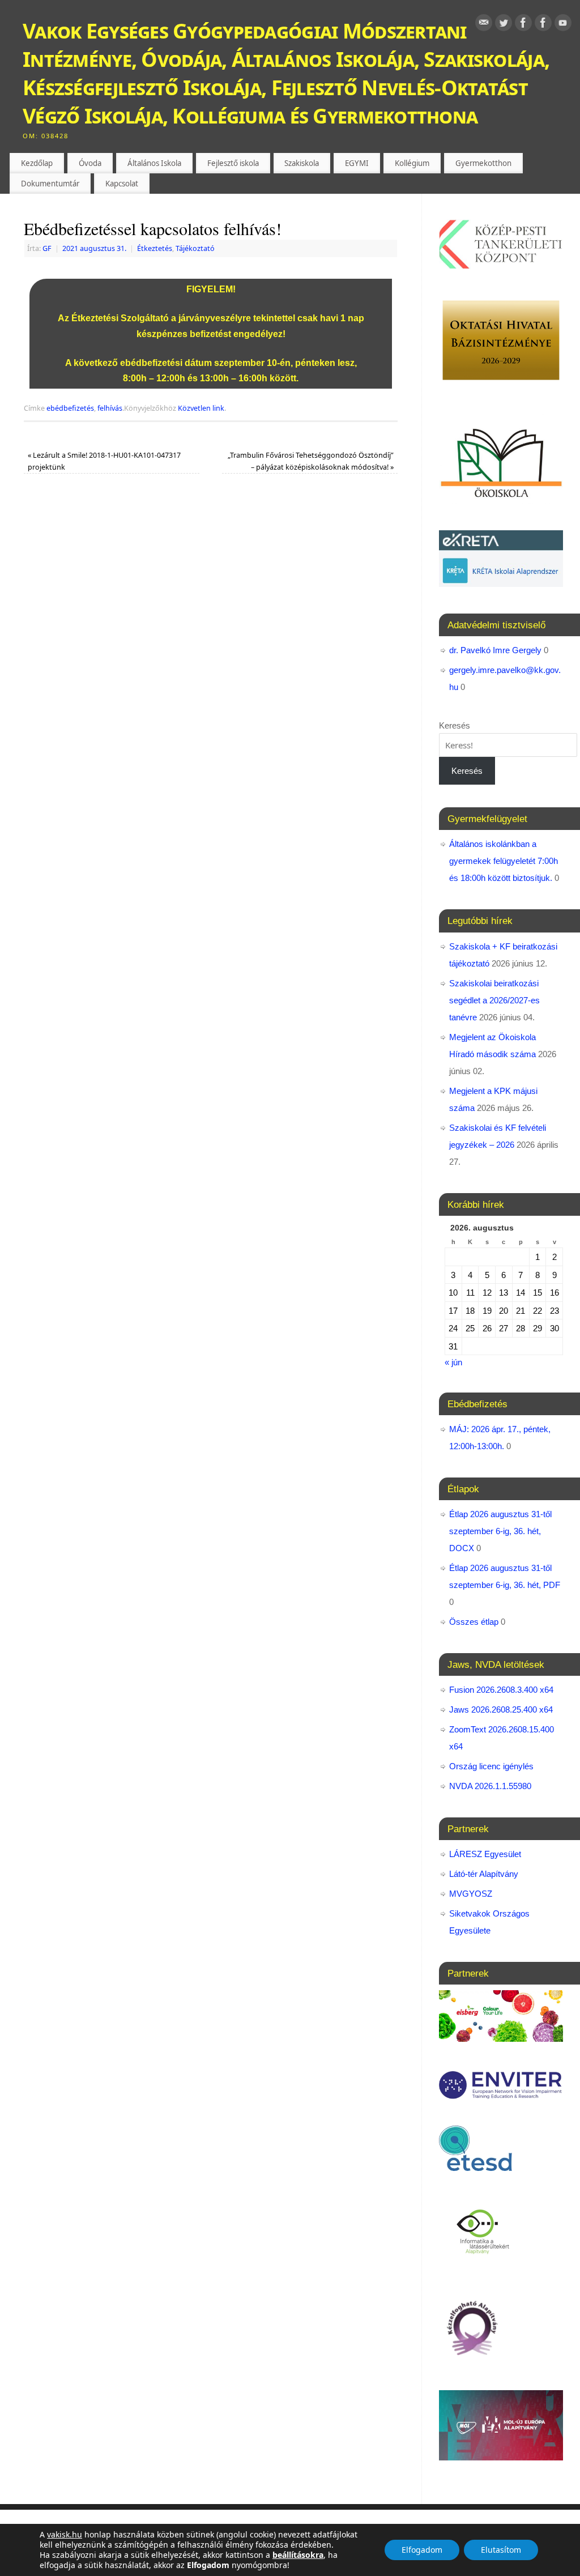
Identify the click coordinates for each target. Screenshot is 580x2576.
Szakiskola (302, 163)
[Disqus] (211, 642)
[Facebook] (523, 25)
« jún (453, 1362)
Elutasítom (501, 2550)
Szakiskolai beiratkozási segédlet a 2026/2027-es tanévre (494, 1000)
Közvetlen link (201, 408)
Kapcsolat (122, 184)
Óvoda (90, 163)
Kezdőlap (37, 163)
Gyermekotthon (483, 163)
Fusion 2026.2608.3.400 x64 (501, 1690)
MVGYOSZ (471, 1894)
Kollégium (412, 163)
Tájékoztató (195, 248)
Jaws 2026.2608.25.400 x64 (501, 1709)
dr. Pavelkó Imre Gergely (495, 650)
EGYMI (357, 163)
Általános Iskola (154, 163)
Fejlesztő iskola (233, 163)
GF (47, 248)
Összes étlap (474, 1622)
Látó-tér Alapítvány (484, 1874)
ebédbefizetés (70, 408)
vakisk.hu (65, 2534)
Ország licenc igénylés (491, 1766)
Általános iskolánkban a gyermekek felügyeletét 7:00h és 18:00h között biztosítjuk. (504, 861)
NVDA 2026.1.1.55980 (490, 1786)
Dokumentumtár (50, 184)
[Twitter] (504, 25)
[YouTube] (563, 25)
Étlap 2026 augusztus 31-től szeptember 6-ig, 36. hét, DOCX (500, 1531)
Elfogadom (422, 2550)
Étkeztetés (155, 248)
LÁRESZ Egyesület (485, 1854)
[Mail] (484, 25)
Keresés (455, 725)
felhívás (110, 408)
